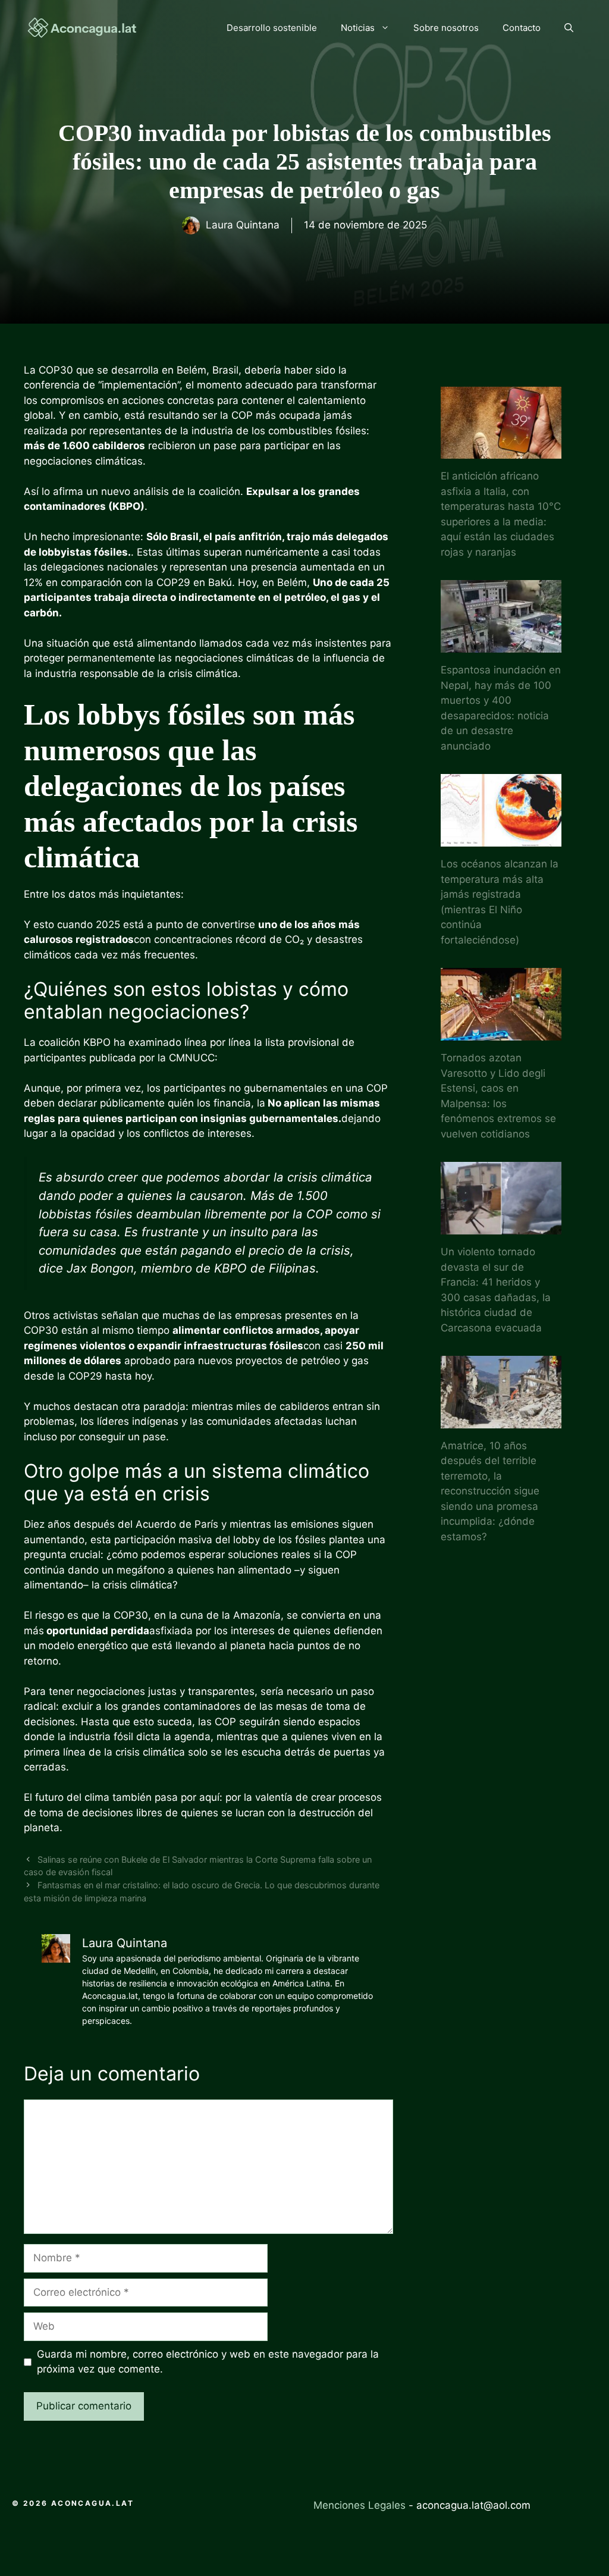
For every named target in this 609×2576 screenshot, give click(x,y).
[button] (569, 28)
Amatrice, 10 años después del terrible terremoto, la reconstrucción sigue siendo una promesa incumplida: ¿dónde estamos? (490, 1491)
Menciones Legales (360, 2505)
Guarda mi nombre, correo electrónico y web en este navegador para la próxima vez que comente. (208, 2362)
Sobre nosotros (446, 28)
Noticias (358, 28)
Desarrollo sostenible (272, 28)
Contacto (522, 28)
